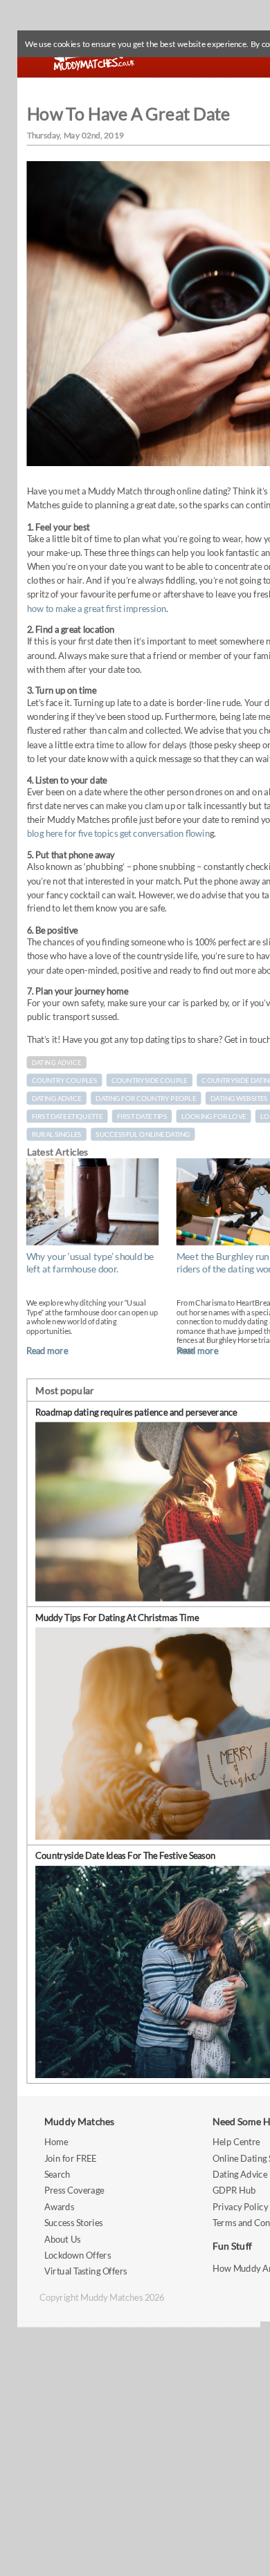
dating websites (239, 1098)
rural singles (57, 1134)
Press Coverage (74, 2190)
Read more (47, 1351)
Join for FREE (71, 2158)
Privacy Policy (240, 2206)
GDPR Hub (234, 2190)
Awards (59, 2206)
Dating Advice (57, 1063)
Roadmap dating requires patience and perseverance (136, 1412)
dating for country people (146, 1098)
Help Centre (236, 2141)
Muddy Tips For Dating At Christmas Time (117, 1617)
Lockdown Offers (78, 2255)
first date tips (142, 1116)
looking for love (214, 1116)
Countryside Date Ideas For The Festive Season (125, 1856)
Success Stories (74, 2222)
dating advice (57, 1098)
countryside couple (150, 1080)
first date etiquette (67, 1116)
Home (56, 2141)
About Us (62, 2239)
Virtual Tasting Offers (86, 2271)
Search (57, 2174)
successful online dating (143, 1134)
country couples (64, 1080)
